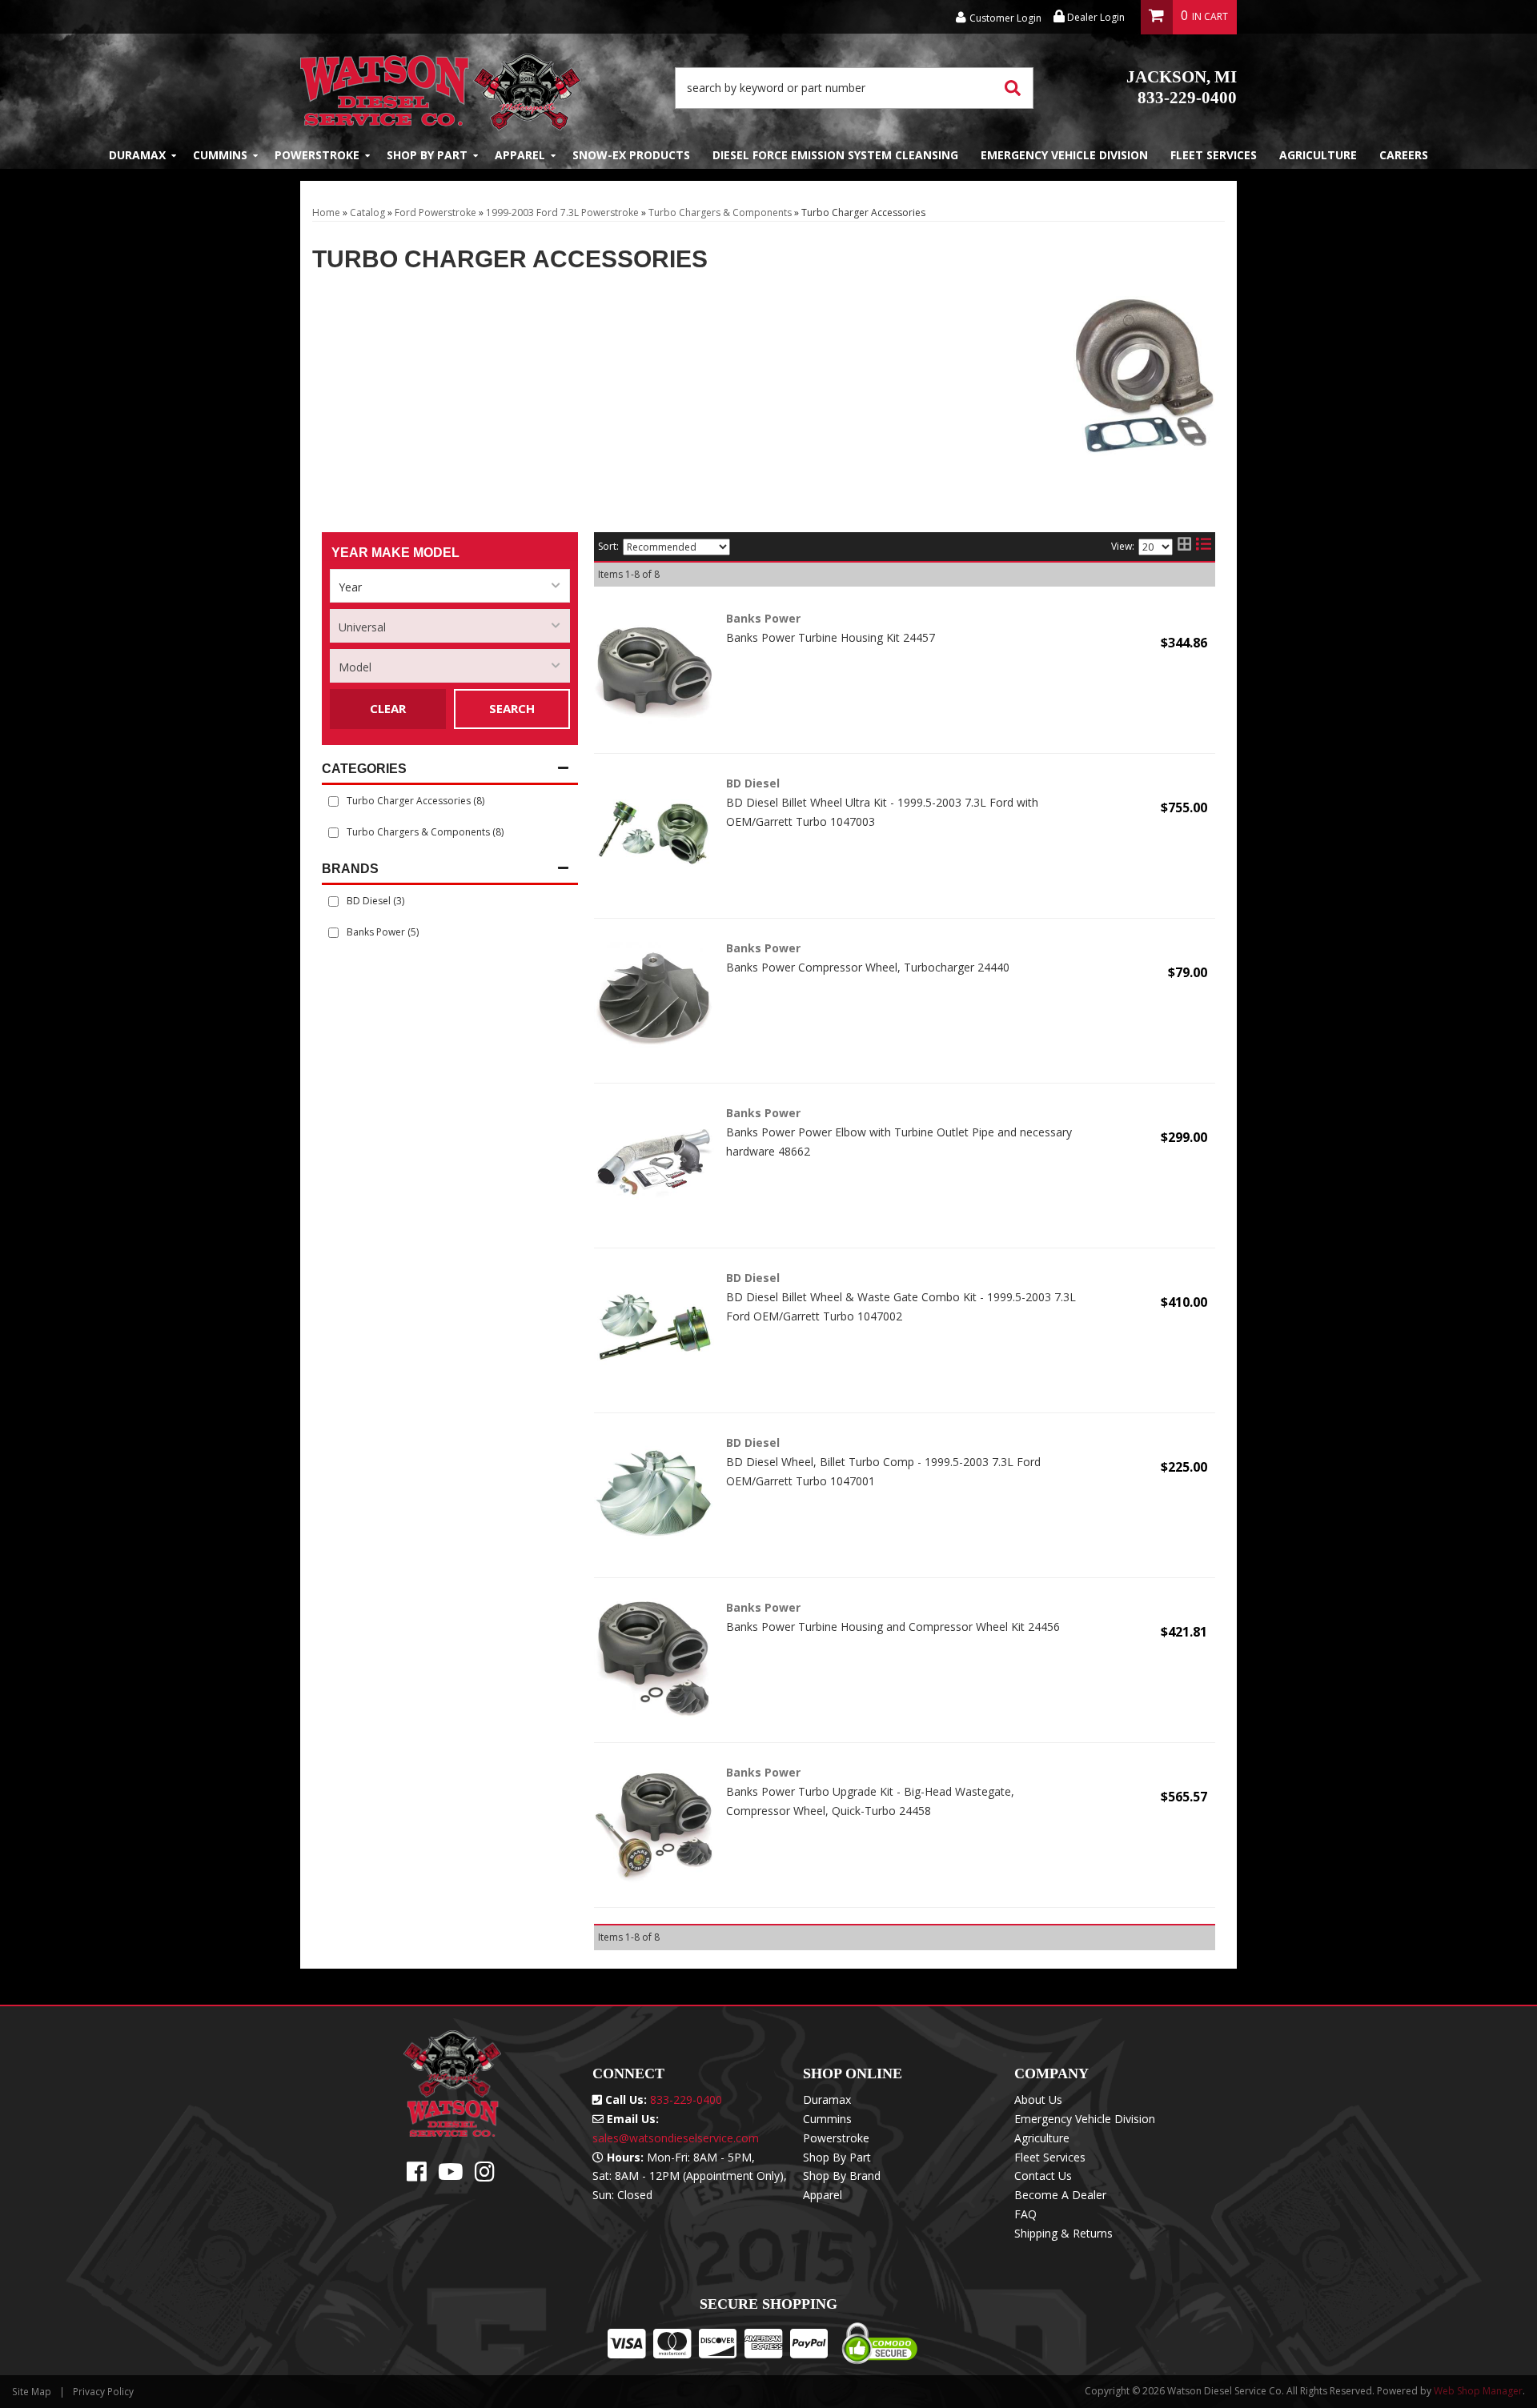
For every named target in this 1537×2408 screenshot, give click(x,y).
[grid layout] (1184, 547)
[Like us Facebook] (417, 2176)
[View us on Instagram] (485, 2176)
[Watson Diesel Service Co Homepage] (441, 88)
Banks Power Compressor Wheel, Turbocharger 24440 (868, 967)
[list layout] (1204, 547)
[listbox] (450, 586)
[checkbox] (333, 901)
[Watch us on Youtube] (451, 2176)
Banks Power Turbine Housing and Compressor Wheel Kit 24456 (893, 1627)
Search (512, 708)
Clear (388, 708)
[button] (854, 88)
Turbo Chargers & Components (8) (425, 832)
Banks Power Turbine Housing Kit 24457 (831, 637)
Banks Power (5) (383, 932)
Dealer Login (1095, 17)
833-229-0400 (1182, 87)
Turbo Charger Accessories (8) (415, 801)
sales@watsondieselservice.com (676, 2138)
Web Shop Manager (1478, 2391)
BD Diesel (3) (375, 901)
